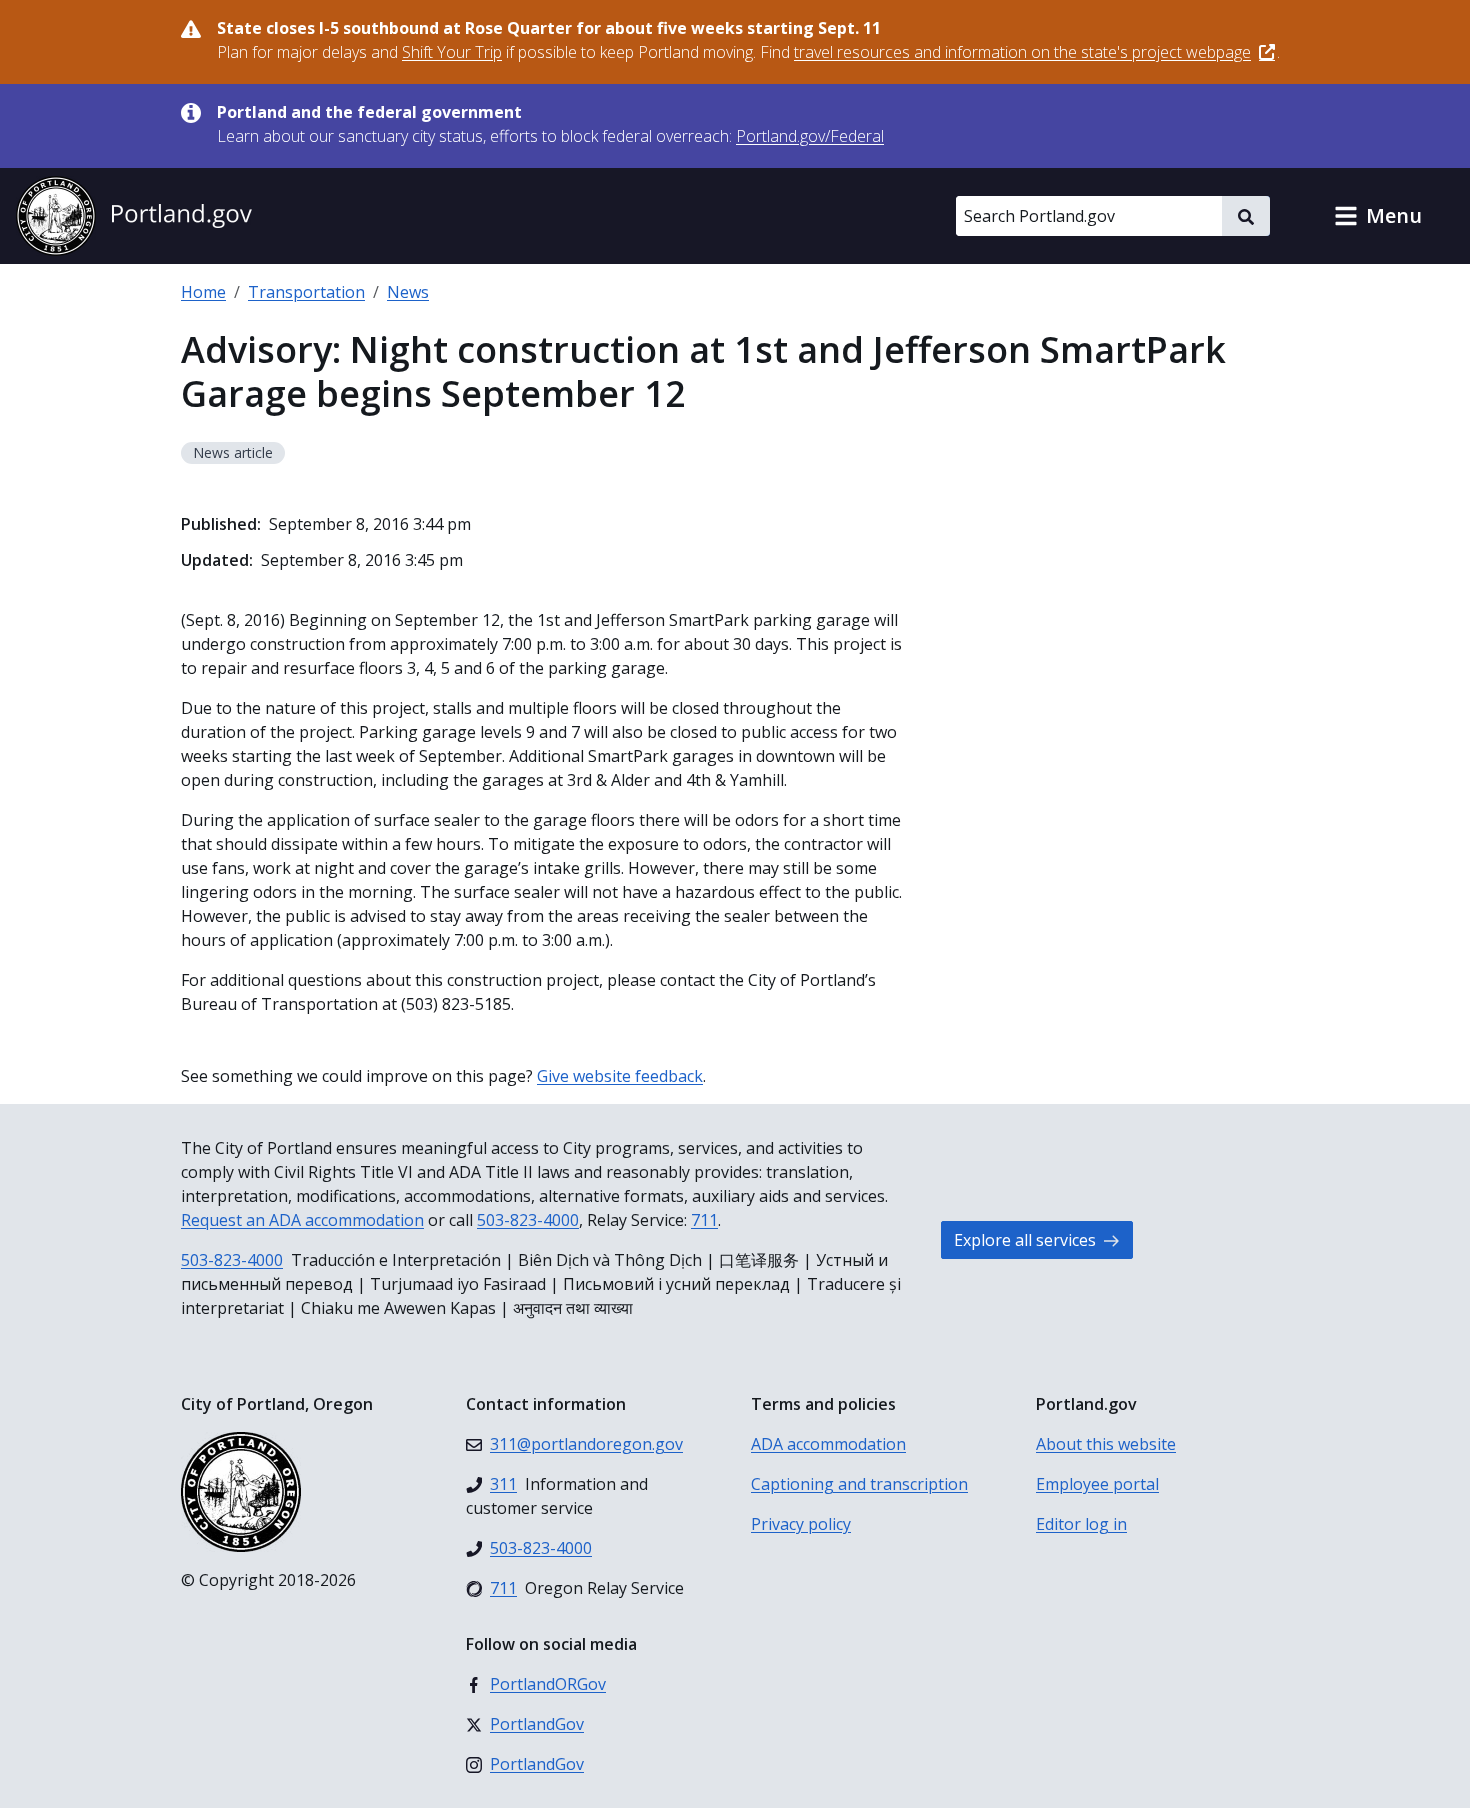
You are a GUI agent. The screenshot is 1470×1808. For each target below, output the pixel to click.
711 (704, 1220)
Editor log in (1081, 1524)
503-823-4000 (528, 1220)
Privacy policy (801, 1524)
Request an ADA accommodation (302, 1220)
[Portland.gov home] (134, 216)
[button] (1378, 216)
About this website (1106, 1444)
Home (203, 292)
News (408, 292)
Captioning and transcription (859, 1484)
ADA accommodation (828, 1444)
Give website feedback (620, 1076)
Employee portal (1097, 1484)
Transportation (306, 292)
